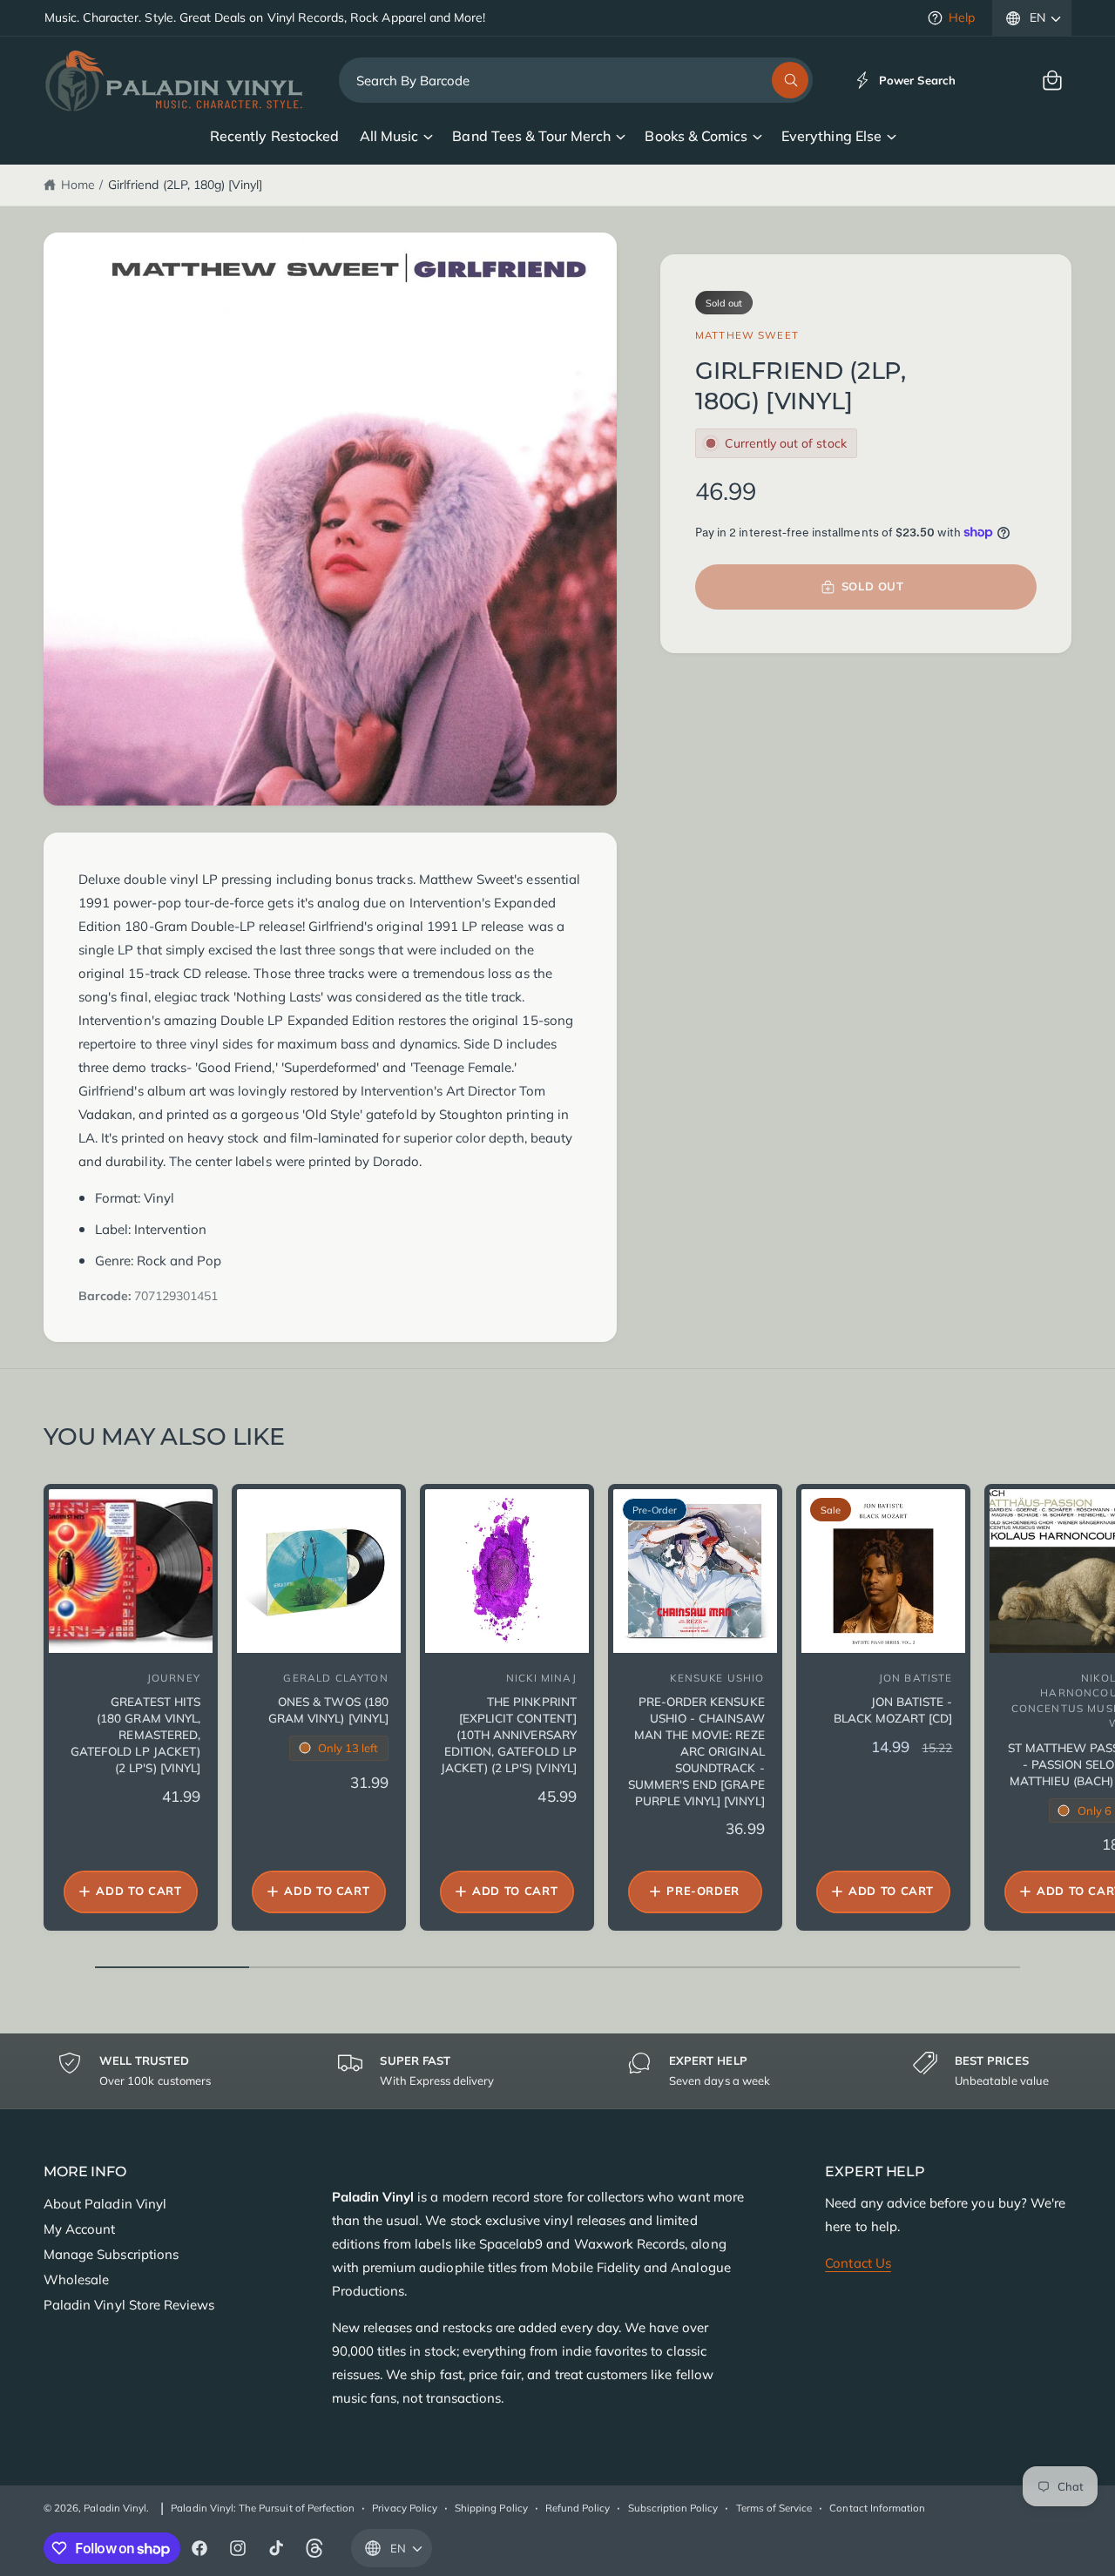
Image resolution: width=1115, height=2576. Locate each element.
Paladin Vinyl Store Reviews (129, 2305)
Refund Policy (578, 2508)
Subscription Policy (673, 2508)
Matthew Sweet (747, 335)
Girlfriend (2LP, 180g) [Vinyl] (185, 185)
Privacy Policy (405, 2508)
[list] (557, 2071)
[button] (1052, 80)
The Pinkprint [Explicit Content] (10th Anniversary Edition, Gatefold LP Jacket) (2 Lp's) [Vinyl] (509, 1734)
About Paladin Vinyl (105, 2204)
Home (78, 185)
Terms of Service (774, 2508)
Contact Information (877, 2508)
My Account (79, 2229)
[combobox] (576, 80)
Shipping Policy (491, 2508)
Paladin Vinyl (115, 2508)
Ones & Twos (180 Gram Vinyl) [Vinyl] (328, 1709)
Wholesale (76, 2279)
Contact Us (858, 2263)
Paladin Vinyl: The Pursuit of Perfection (263, 2508)
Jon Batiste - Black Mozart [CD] (893, 1709)
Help (962, 17)
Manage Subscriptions (111, 2254)
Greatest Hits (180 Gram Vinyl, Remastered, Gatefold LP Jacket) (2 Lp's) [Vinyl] (135, 1734)
